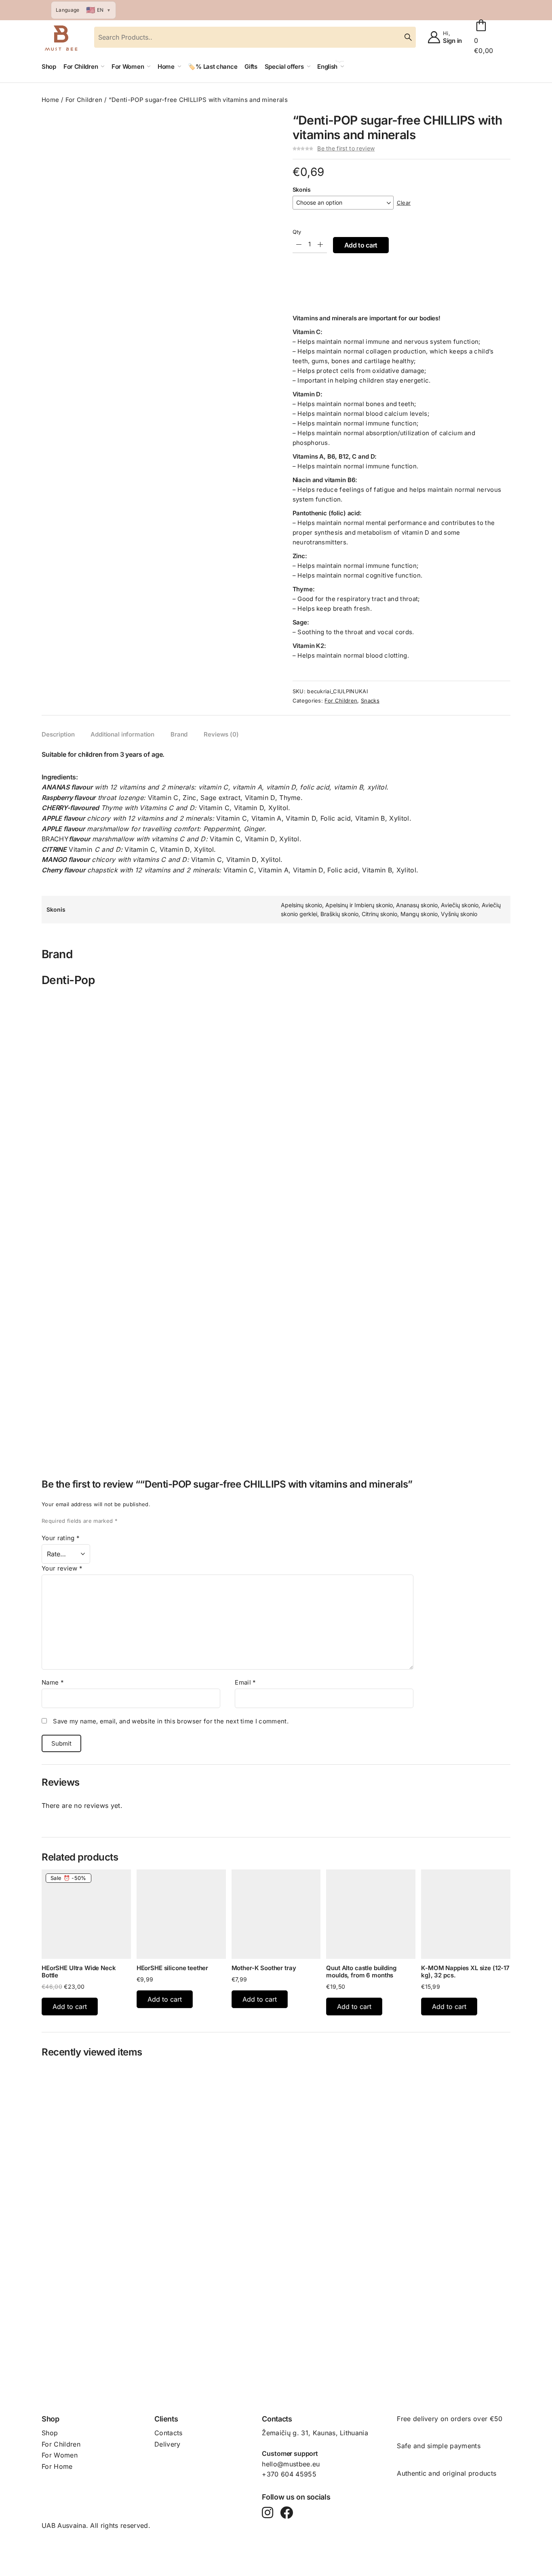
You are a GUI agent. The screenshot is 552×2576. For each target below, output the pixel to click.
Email (245, 1682)
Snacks (370, 701)
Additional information (122, 734)
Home (50, 100)
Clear (404, 203)
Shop (50, 2433)
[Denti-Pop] (276, 1004)
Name (53, 1682)
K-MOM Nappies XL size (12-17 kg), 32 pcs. (465, 1972)
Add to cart (361, 245)
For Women (60, 2455)
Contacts (169, 2433)
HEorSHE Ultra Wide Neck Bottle (79, 1972)
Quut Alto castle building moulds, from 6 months (361, 1972)
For (48, 2444)
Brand (179, 734)
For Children (84, 100)
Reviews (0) (221, 734)
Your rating (61, 1538)
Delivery (167, 2444)
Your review (62, 1568)
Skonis (302, 189)
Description (58, 734)
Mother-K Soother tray (264, 1968)
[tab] (58, 734)
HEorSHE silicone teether (172, 1968)
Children (67, 2444)
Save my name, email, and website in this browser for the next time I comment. (171, 1721)
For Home (57, 2466)
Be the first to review (346, 148)
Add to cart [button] (70, 2007)
